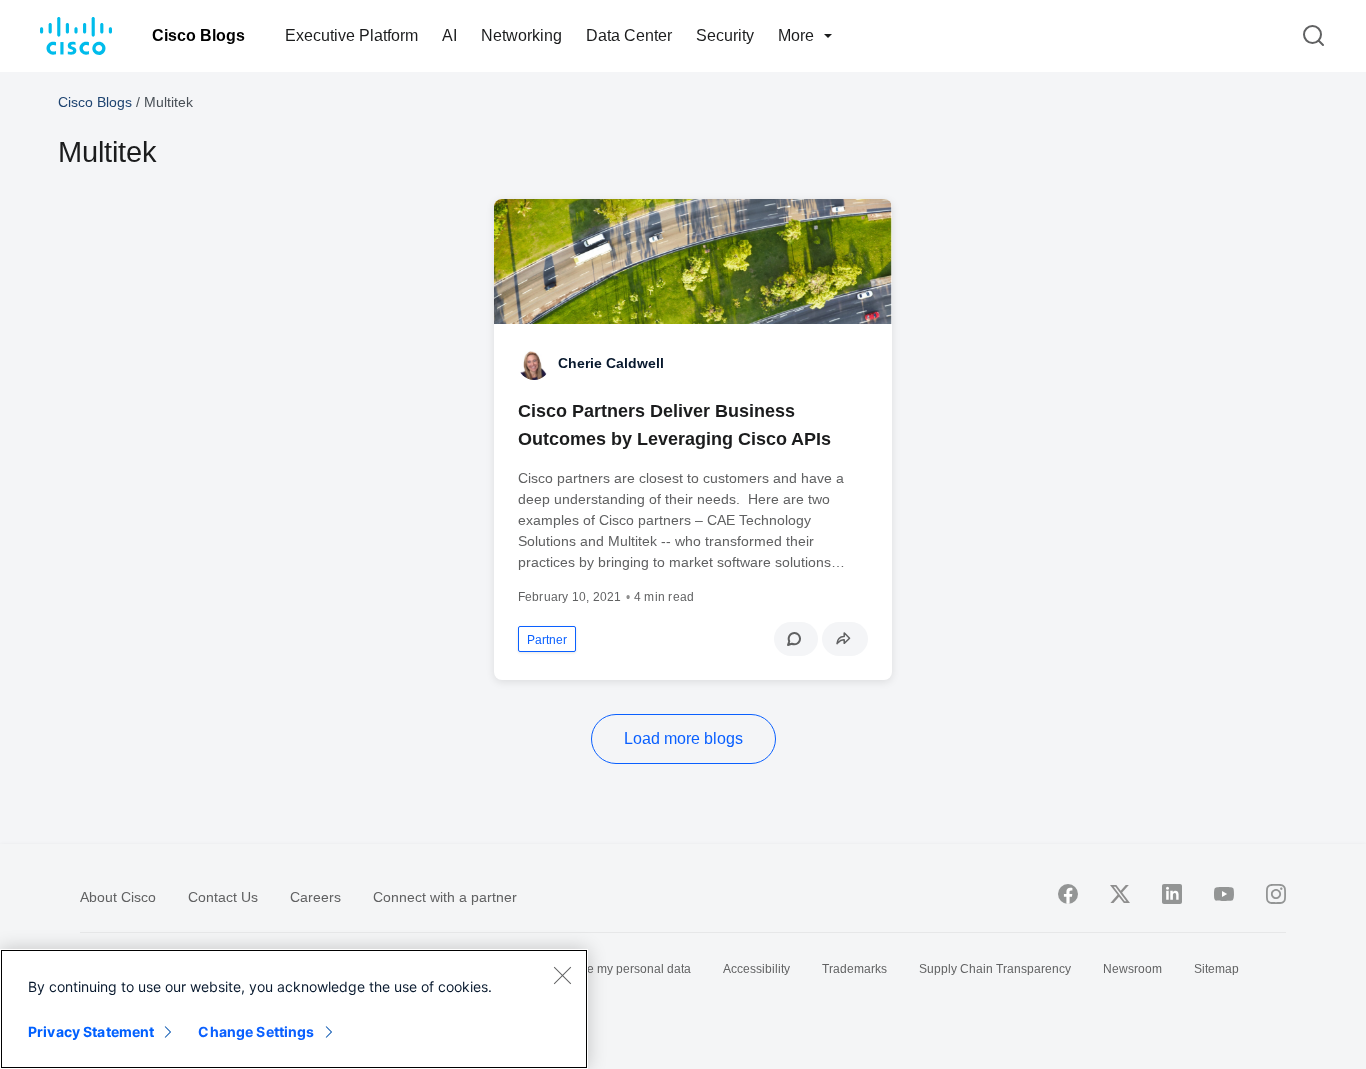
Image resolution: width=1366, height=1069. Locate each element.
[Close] (562, 975)
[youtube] (1224, 894)
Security (725, 35)
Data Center (629, 35)
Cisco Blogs (198, 35)
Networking (521, 35)
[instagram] (1276, 894)
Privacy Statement (91, 1031)
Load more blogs (683, 738)
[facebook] (1068, 894)
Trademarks (854, 969)
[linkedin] (1172, 894)
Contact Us (223, 897)
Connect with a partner (445, 897)
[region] (294, 1009)
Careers (315, 897)
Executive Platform (351, 35)
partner (547, 640)
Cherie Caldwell (611, 363)
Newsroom (1132, 969)
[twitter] (1120, 894)
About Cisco (118, 897)
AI (449, 35)
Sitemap (1216, 969)
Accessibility (756, 969)
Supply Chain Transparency (995, 969)
